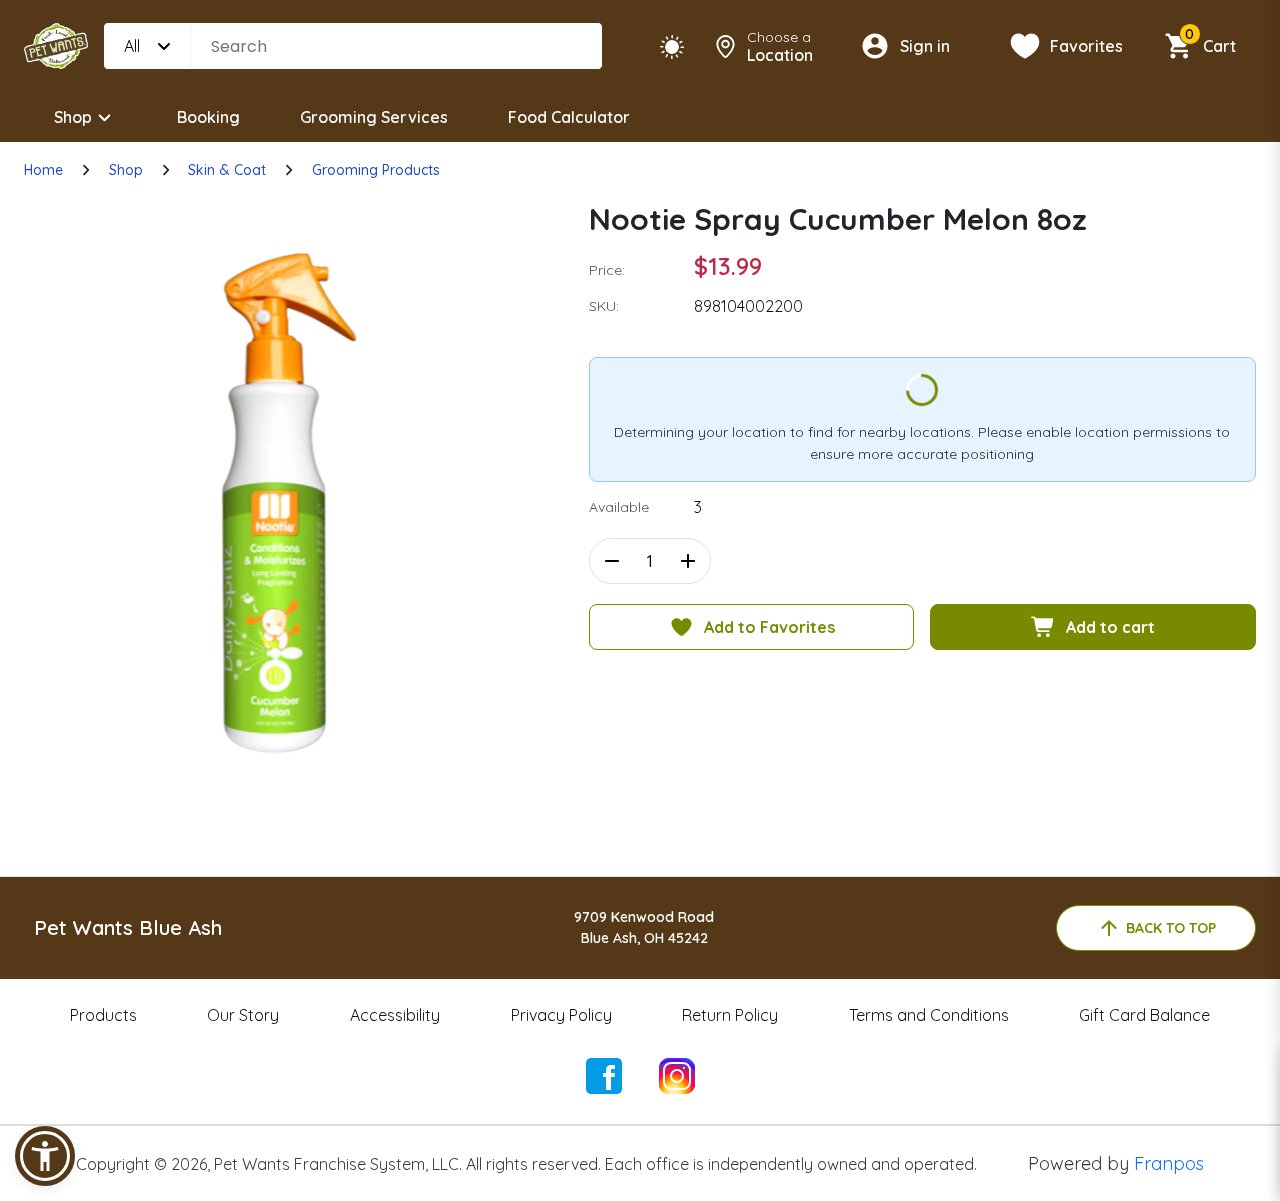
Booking (208, 117)
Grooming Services (374, 117)
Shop (73, 117)
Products (103, 1015)
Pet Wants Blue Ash (128, 927)
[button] (45, 1156)
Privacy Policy (561, 1015)
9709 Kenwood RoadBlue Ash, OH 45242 (644, 927)
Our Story (243, 1015)
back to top (1171, 928)
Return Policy (730, 1015)
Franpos (1169, 1163)
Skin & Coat (227, 170)
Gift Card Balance (1144, 1015)
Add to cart (1110, 627)
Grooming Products (376, 170)
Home (43, 170)
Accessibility (395, 1015)
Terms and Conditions (929, 1015)
